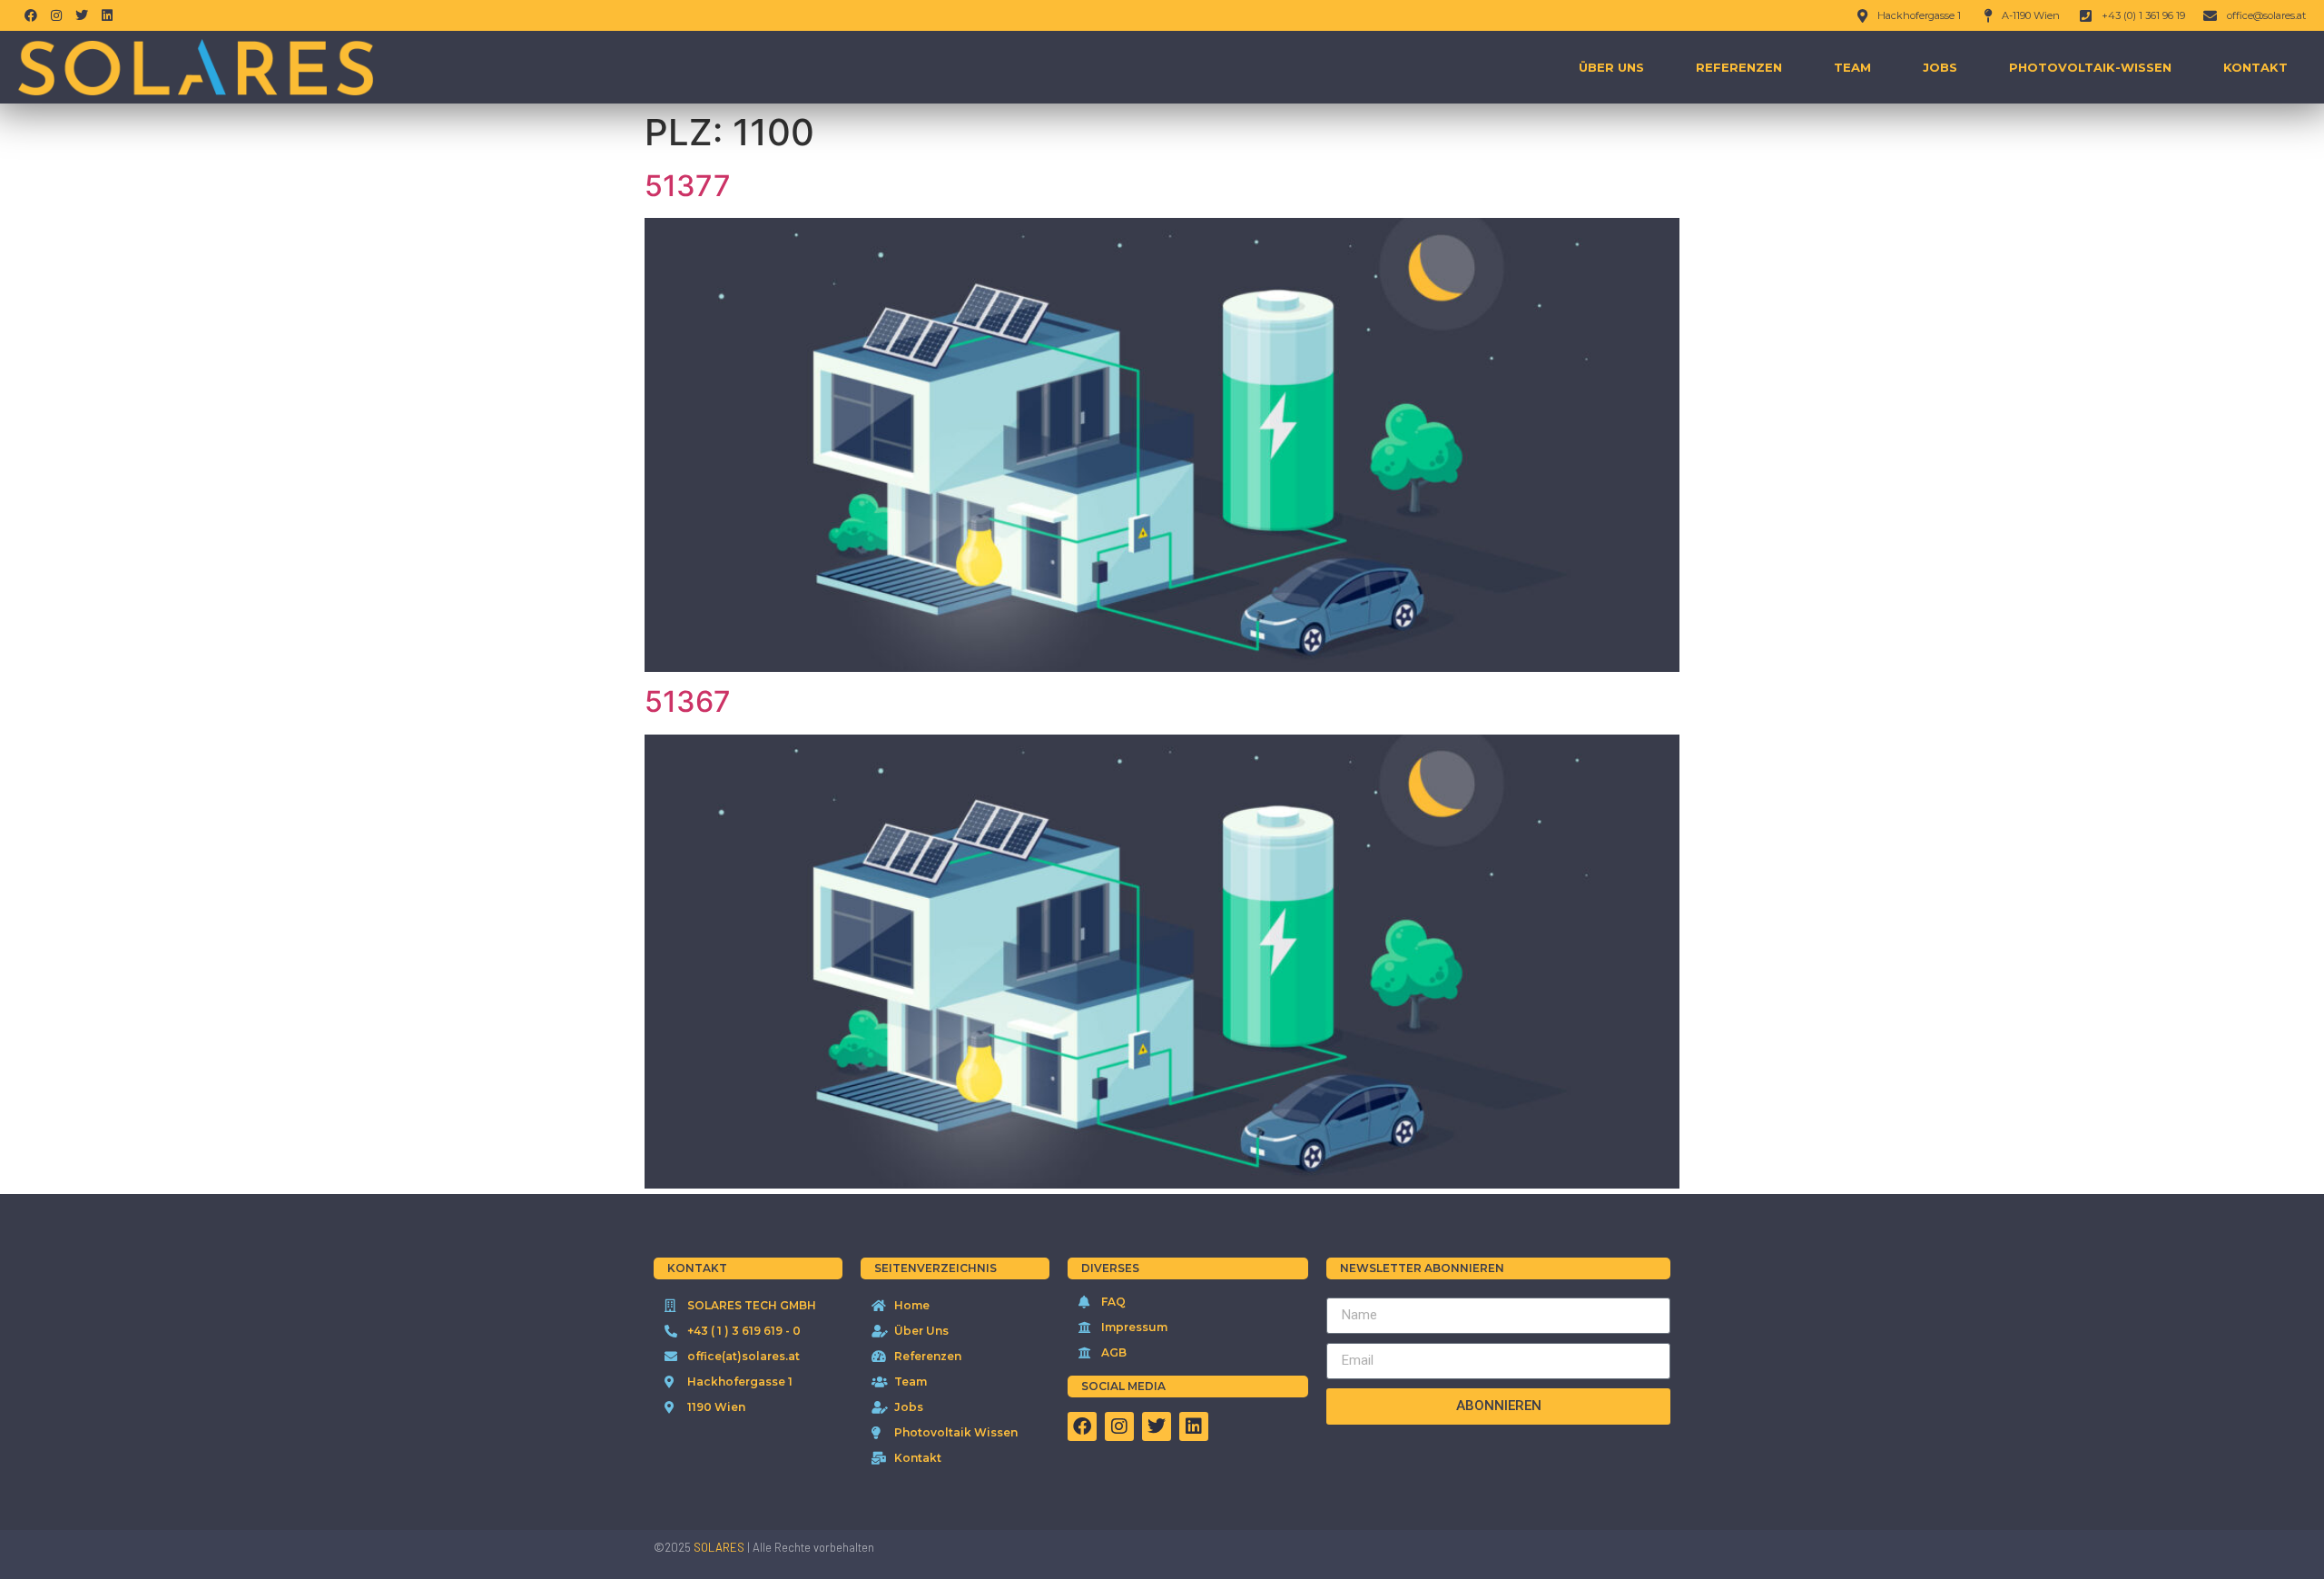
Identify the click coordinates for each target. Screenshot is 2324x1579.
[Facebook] (31, 15)
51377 (688, 186)
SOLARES (719, 1547)
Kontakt (2255, 67)
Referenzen (1739, 67)
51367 (688, 701)
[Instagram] (56, 15)
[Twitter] (82, 15)
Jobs (1940, 67)
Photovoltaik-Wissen (2090, 67)
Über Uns (1611, 67)
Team (1852, 67)
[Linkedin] (107, 15)
